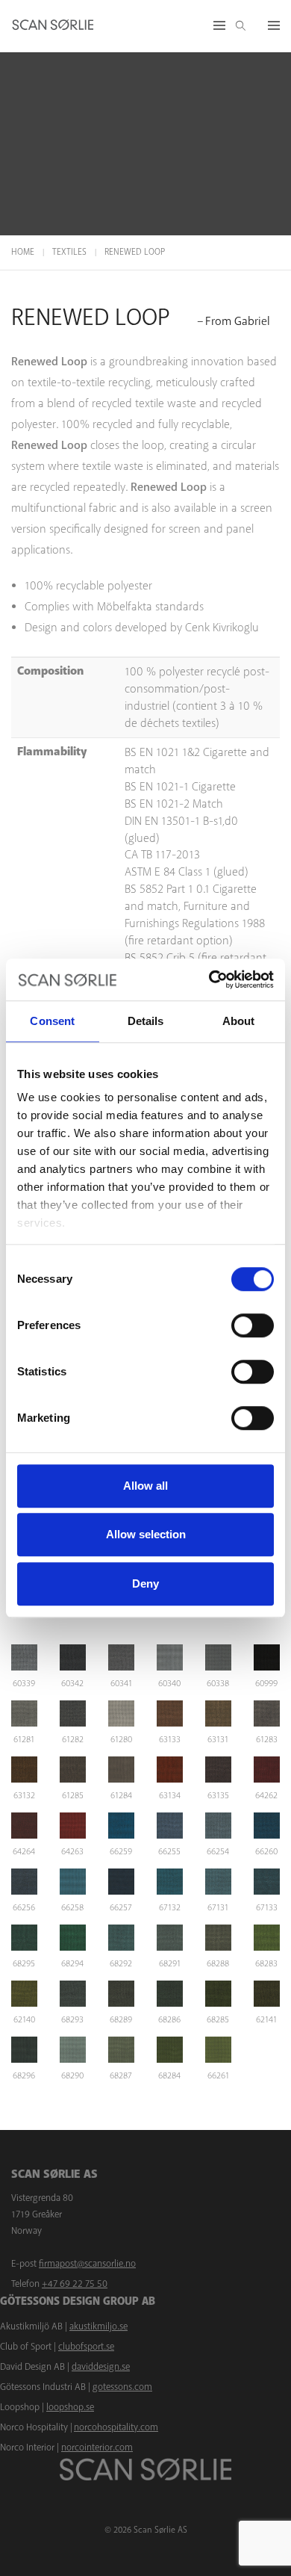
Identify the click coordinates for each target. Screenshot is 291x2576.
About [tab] (239, 1021)
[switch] (253, 1325)
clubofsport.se (86, 2347)
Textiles (69, 252)
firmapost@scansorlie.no (87, 2264)
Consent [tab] (52, 1021)
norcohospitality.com (116, 2427)
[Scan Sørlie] (53, 26)
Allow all (145, 1486)
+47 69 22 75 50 (75, 2284)
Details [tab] (146, 1021)
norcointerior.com (97, 2447)
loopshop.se (70, 2407)
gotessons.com (122, 2387)
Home (23, 252)
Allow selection (146, 1534)
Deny (145, 1583)
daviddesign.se (101, 2367)
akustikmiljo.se (98, 2326)
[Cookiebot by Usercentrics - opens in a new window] (209, 979)
